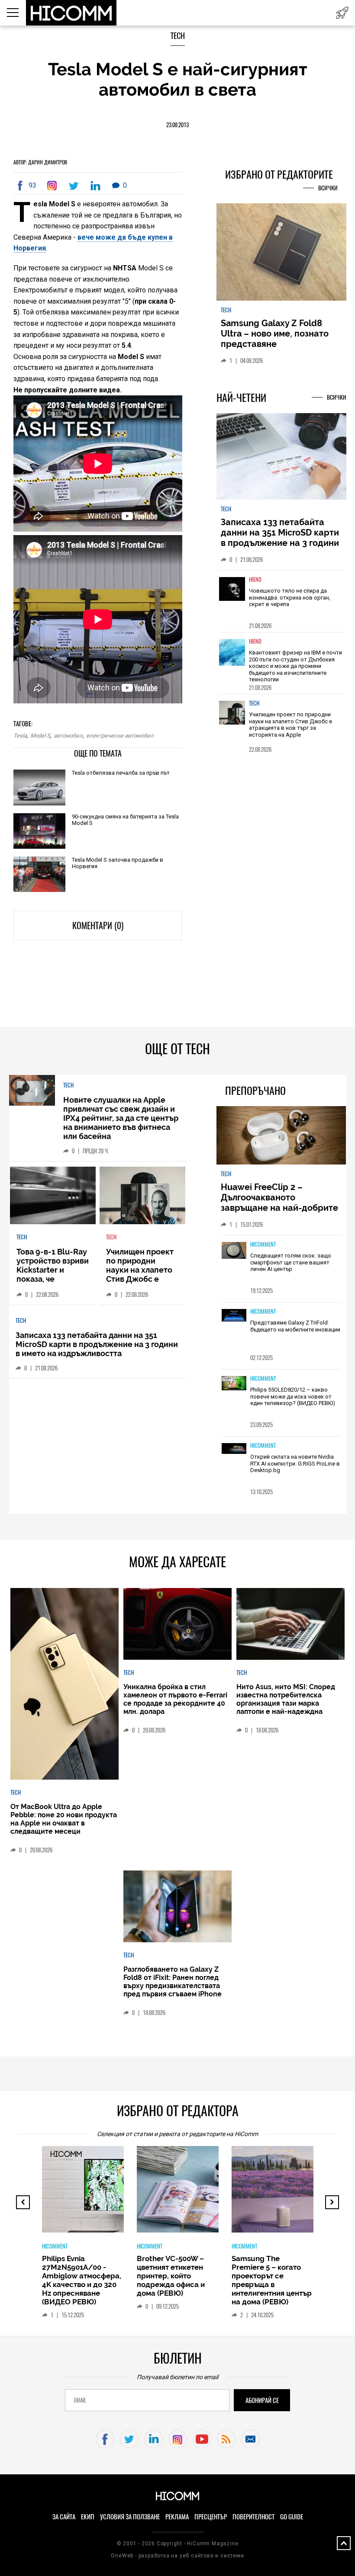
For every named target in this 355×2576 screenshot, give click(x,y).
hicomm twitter (129, 2439)
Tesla (20, 736)
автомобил (68, 736)
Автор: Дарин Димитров (40, 162)
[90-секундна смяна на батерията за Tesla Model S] (39, 832)
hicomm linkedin (153, 2439)
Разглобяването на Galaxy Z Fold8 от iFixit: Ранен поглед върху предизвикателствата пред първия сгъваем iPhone (173, 1982)
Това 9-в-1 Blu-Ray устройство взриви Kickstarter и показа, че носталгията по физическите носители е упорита (53, 1283)
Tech (178, 36)
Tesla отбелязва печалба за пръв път (121, 773)
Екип (88, 2517)
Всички (328, 188)
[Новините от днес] (342, 13)
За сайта (64, 2517)
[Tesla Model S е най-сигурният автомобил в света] (54, 186)
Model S (40, 736)
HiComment (263, 1244)
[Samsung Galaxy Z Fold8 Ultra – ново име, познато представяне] (281, 253)
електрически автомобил (120, 736)
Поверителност (253, 2517)
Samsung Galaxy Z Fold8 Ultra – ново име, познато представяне (275, 334)
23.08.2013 (177, 125)
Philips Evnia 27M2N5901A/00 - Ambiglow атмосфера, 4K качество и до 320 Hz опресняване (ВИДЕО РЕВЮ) (82, 2280)
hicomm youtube (202, 2439)
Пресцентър (211, 2517)
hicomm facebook (105, 2439)
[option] (281, 601)
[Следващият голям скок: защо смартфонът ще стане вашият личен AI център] (234, 1251)
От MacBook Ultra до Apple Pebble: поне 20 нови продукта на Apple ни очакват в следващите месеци (64, 1819)
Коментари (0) (98, 925)
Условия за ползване (130, 2517)
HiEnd (255, 579)
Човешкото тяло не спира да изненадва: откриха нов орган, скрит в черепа (290, 597)
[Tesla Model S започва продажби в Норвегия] (39, 875)
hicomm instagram (178, 2439)
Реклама (177, 2517)
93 (32, 185)
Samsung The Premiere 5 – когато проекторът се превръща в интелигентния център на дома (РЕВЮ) (272, 2280)
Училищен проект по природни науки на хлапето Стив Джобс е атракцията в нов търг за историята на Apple (290, 725)
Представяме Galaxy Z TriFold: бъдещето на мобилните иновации (295, 1326)
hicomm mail (250, 2439)
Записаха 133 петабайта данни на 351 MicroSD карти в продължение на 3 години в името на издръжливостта (280, 538)
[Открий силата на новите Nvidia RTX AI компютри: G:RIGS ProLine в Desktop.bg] (234, 1449)
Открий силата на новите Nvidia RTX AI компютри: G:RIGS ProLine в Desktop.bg (295, 1463)
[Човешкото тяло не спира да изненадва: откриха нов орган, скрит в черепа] (232, 595)
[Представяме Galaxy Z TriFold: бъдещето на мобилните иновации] (234, 1316)
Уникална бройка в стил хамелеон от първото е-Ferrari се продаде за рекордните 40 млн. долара (175, 1699)
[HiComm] (72, 13)
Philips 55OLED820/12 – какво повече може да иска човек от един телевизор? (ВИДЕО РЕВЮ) (293, 1396)
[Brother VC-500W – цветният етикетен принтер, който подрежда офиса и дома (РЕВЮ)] (208, 2194)
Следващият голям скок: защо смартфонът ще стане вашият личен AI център (291, 1262)
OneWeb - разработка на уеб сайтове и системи (177, 2556)
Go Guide (292, 2517)
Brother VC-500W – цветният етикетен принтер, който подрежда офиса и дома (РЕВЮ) (171, 2276)
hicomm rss (226, 2439)
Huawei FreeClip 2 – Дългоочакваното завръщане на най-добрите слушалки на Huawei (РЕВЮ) (281, 1203)
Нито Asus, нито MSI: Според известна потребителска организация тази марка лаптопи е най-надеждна (286, 1699)
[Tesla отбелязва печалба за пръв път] (39, 788)
